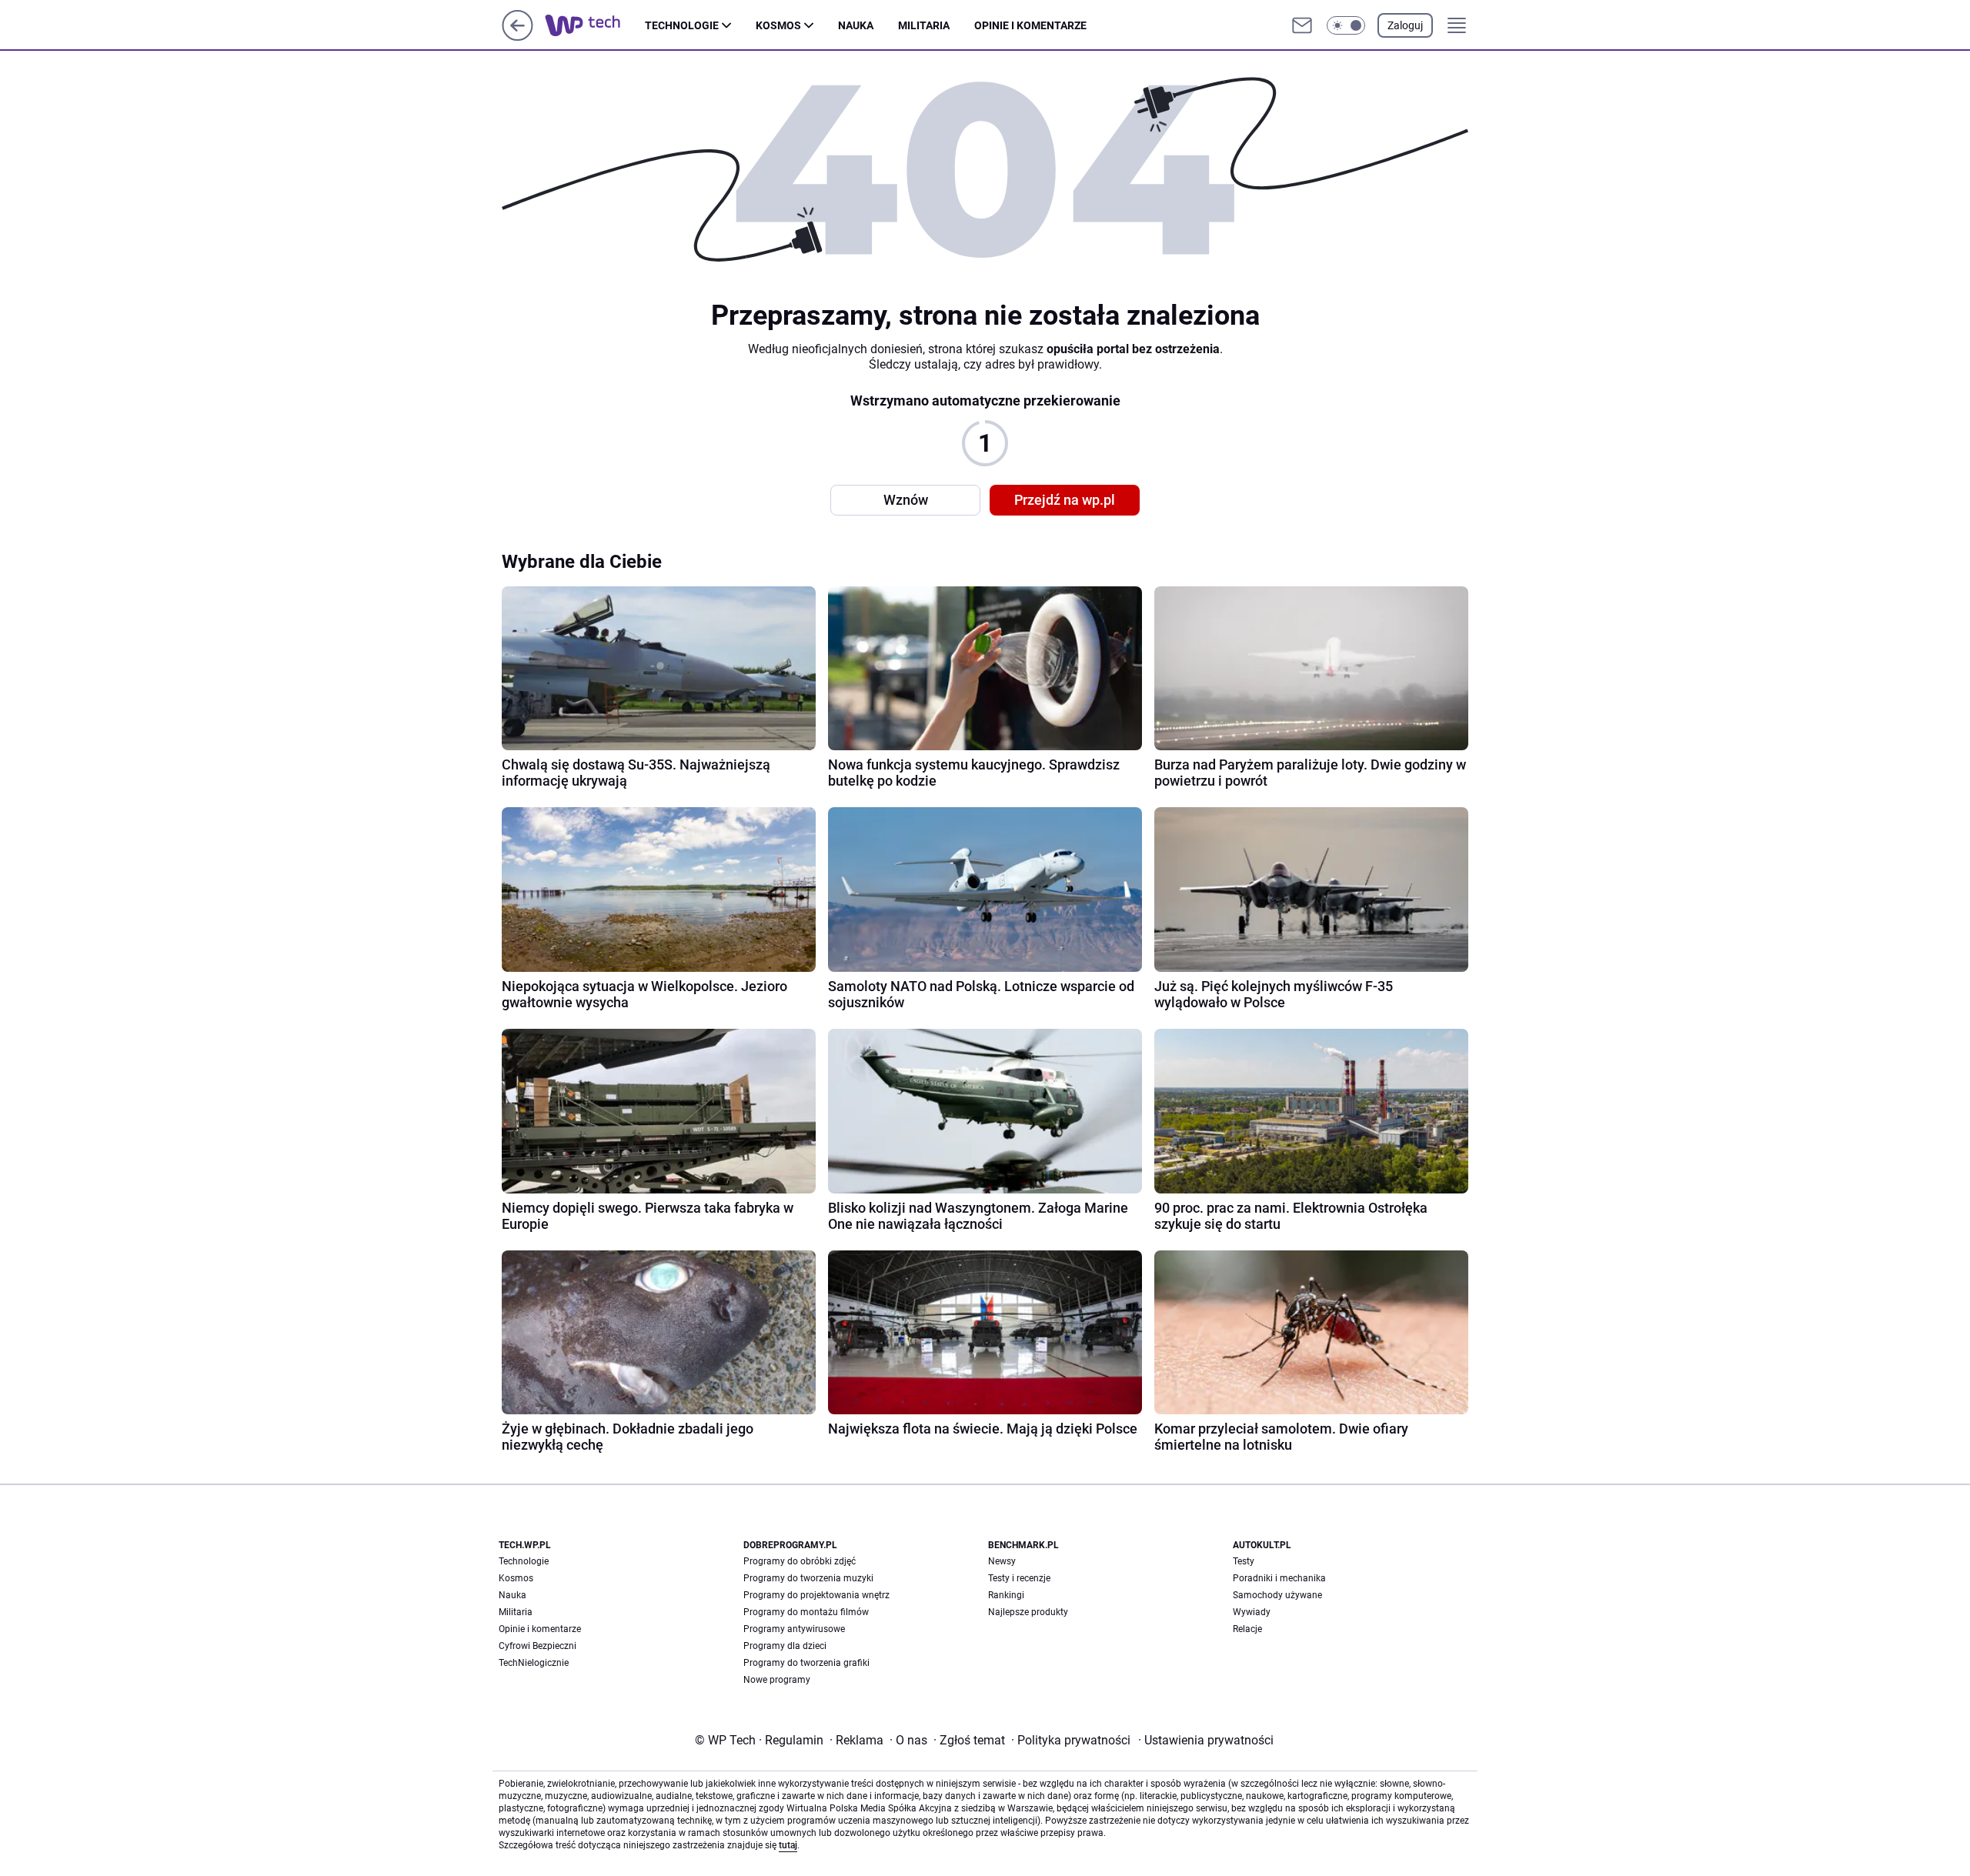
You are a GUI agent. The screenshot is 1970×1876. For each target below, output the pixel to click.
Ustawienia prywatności (1206, 1740)
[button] (1346, 25)
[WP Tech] (595, 25)
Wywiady (1252, 1612)
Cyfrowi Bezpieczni (538, 1646)
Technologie (682, 25)
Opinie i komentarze (1030, 25)
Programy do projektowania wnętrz (816, 1595)
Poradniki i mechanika (1279, 1578)
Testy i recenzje (1019, 1578)
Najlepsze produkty (1028, 1612)
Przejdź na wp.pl (1065, 500)
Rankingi (1006, 1595)
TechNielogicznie (534, 1663)
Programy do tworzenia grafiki (806, 1663)
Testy (1244, 1561)
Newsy (1002, 1561)
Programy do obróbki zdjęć (800, 1561)
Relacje (1247, 1629)
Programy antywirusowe (794, 1629)
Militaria (924, 25)
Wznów (906, 500)
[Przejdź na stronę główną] (518, 37)
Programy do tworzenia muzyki (808, 1578)
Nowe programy (777, 1680)
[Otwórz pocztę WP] (1302, 25)
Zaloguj (1405, 25)
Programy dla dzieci (785, 1646)
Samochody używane (1277, 1595)
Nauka (856, 25)
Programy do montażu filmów (806, 1612)
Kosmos (778, 25)
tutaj (788, 1845)
